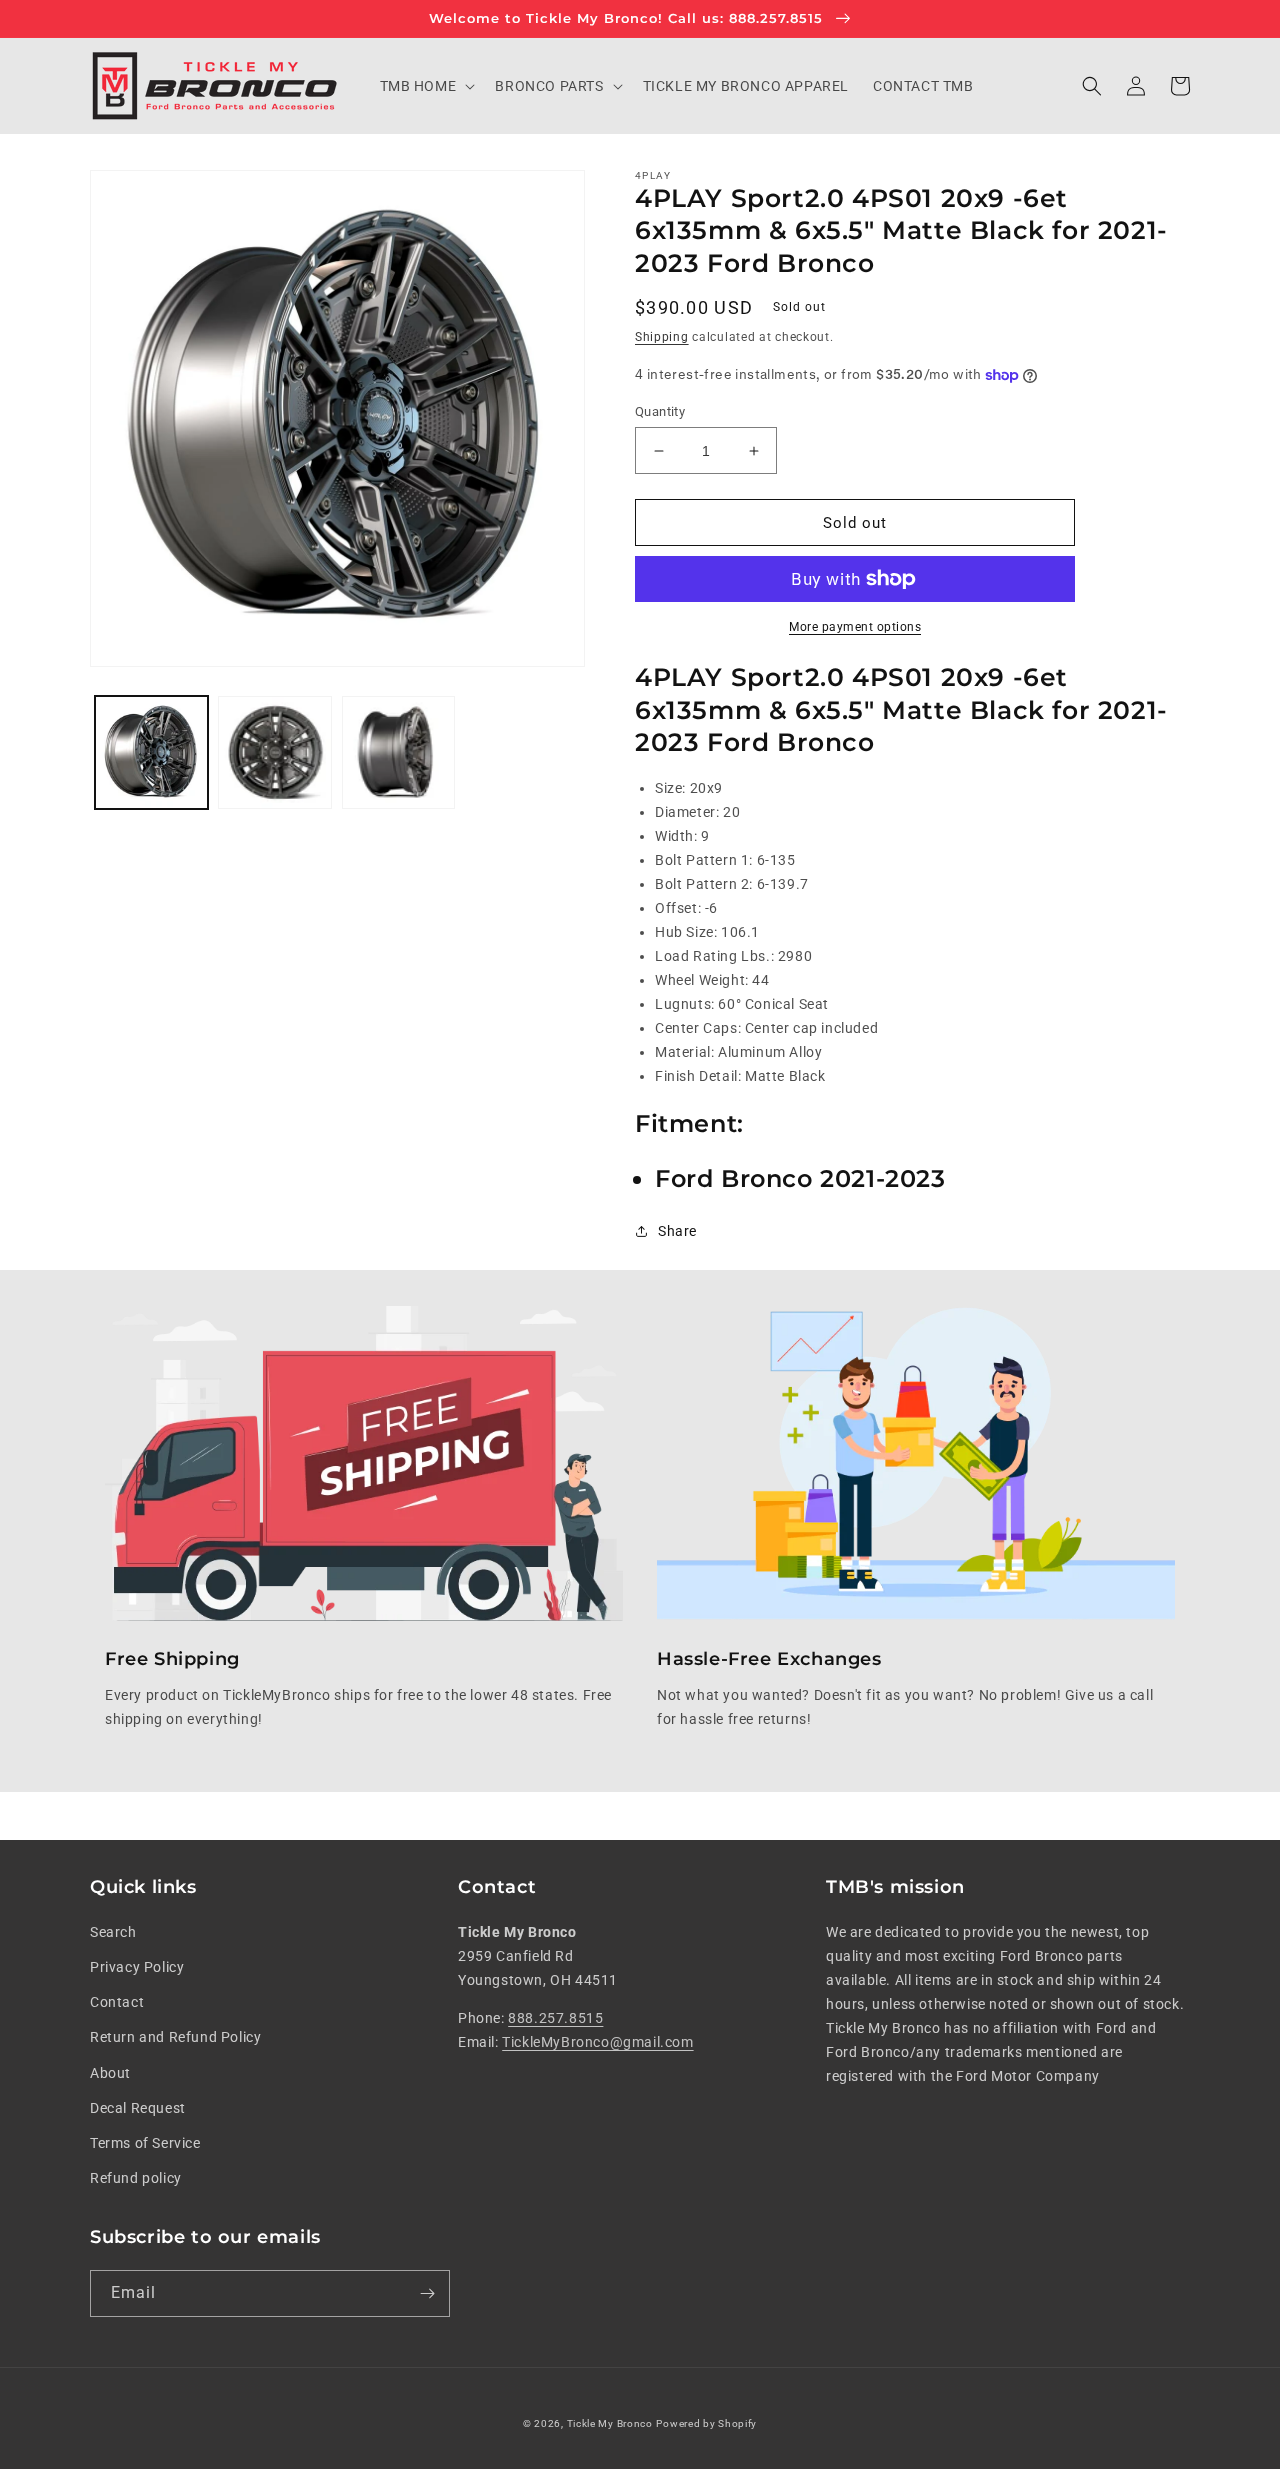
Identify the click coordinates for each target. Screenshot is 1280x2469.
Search (113, 1932)
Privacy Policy (137, 1967)
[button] (426, 86)
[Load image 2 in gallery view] (274, 752)
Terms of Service (145, 2143)
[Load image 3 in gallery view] (398, 752)
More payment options (855, 627)
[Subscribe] (427, 2293)
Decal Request (138, 2108)
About (110, 2073)
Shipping (662, 337)
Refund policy (136, 2178)
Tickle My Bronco (610, 2423)
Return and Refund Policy (175, 2037)
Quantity (660, 411)
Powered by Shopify (706, 2423)
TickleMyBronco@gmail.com (597, 2042)
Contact (117, 2002)
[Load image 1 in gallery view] (151, 752)
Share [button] (677, 1231)
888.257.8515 (555, 2018)
